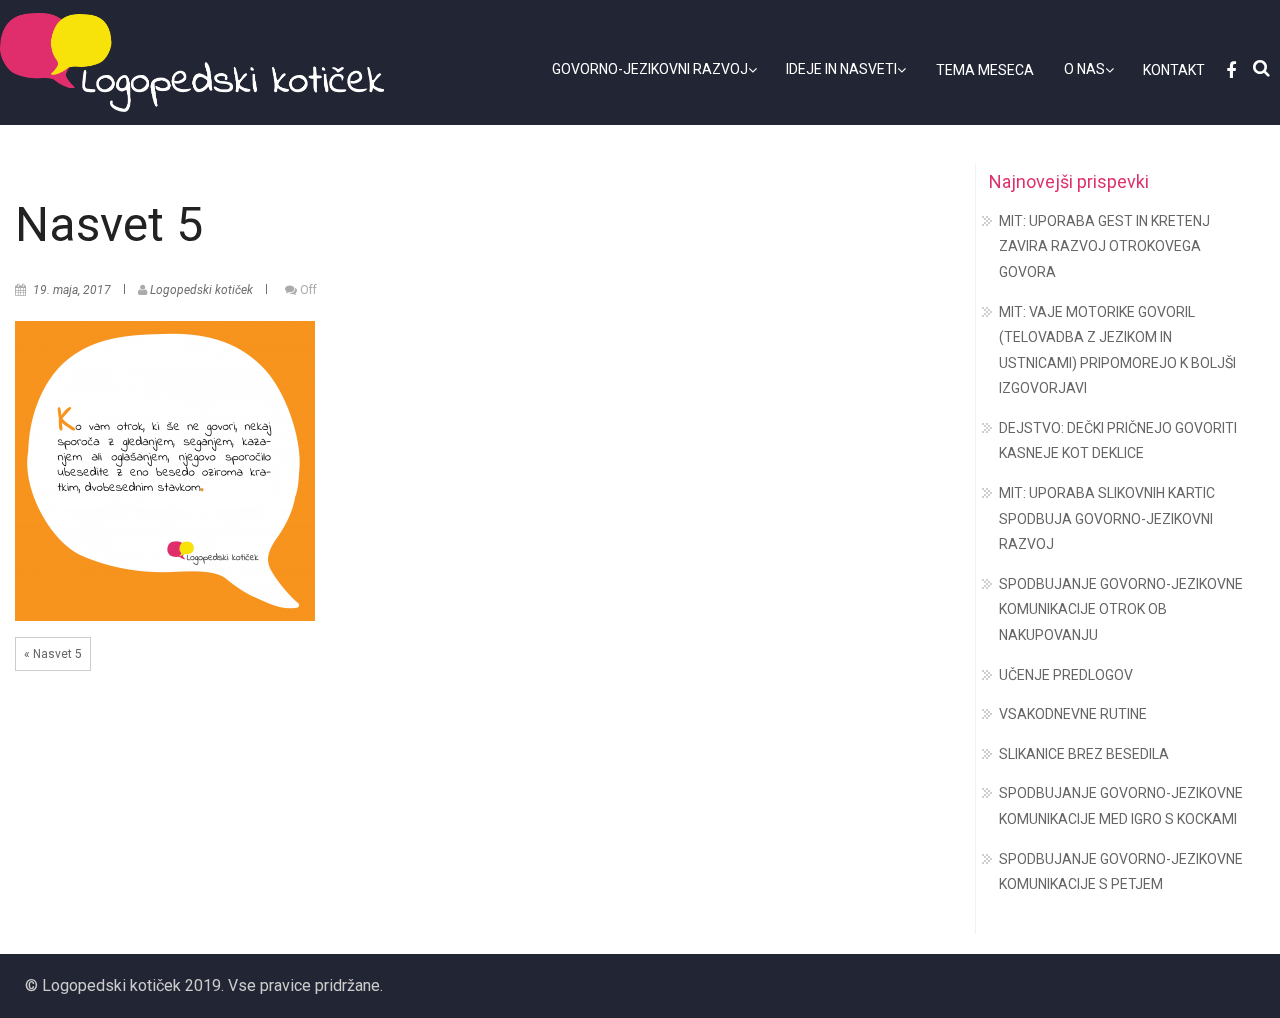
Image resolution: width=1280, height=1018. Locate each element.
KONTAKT (1174, 70)
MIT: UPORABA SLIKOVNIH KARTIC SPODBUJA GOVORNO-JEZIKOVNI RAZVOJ (1107, 518)
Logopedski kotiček (201, 290)
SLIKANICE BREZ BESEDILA (1084, 754)
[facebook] (1228, 70)
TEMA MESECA (985, 70)
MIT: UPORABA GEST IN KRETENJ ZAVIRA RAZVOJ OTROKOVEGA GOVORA (1104, 246)
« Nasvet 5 (53, 654)
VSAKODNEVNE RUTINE (1073, 714)
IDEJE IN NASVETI (841, 69)
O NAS (1084, 69)
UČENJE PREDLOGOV (1066, 675)
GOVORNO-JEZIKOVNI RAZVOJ (650, 69)
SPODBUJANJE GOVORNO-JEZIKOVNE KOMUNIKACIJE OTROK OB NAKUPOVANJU (1121, 609)
